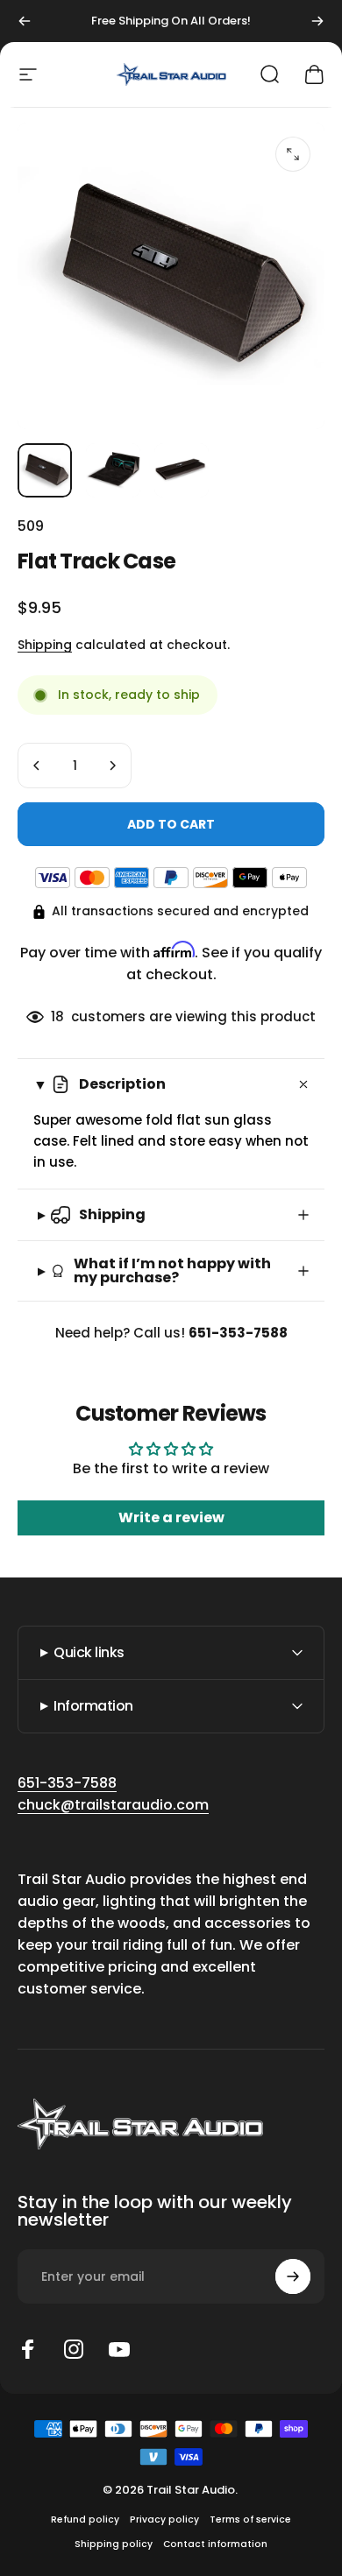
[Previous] (25, 21)
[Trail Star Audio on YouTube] (119, 2349)
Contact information (215, 2544)
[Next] (317, 21)
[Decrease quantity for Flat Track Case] (37, 766)
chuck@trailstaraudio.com (113, 1805)
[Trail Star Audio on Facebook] (28, 2349)
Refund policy (85, 2520)
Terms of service (250, 2520)
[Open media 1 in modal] (293, 154)
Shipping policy (114, 2544)
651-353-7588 (67, 1783)
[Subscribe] (293, 2276)
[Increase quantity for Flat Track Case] (112, 766)
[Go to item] (45, 470)
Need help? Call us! (171, 1333)
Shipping (45, 645)
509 (31, 526)
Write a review (171, 1517)
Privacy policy (164, 2520)
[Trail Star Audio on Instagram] (74, 2349)
